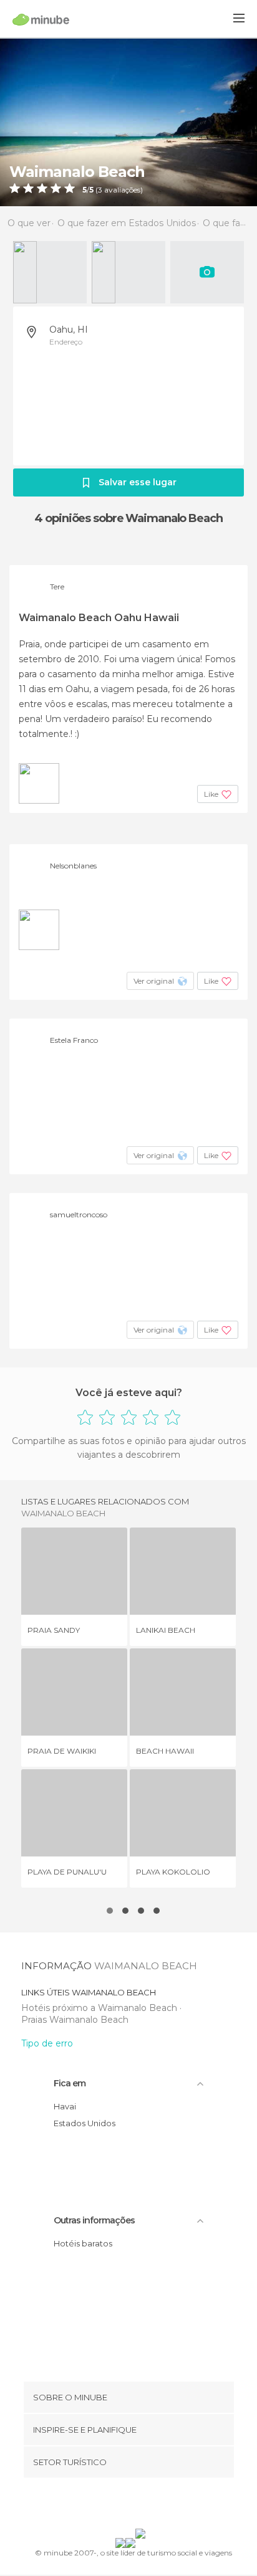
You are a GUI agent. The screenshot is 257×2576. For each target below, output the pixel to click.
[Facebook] (109, 2506)
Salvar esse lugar (138, 482)
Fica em (70, 2083)
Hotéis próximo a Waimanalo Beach (100, 2008)
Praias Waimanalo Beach (75, 2020)
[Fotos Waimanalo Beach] (128, 122)
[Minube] (41, 19)
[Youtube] (158, 2506)
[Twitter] (125, 2506)
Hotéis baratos (83, 2243)
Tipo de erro (47, 2043)
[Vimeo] (142, 2506)
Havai (65, 2106)
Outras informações (94, 2220)
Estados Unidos (85, 2123)
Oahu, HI (69, 330)
